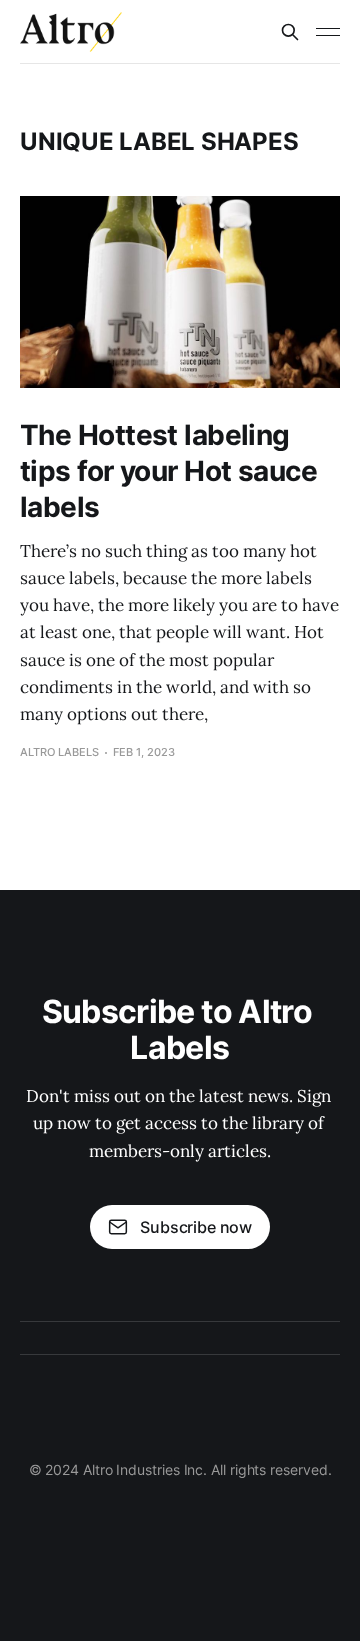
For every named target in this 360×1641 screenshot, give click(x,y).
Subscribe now (196, 1227)
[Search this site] (290, 32)
